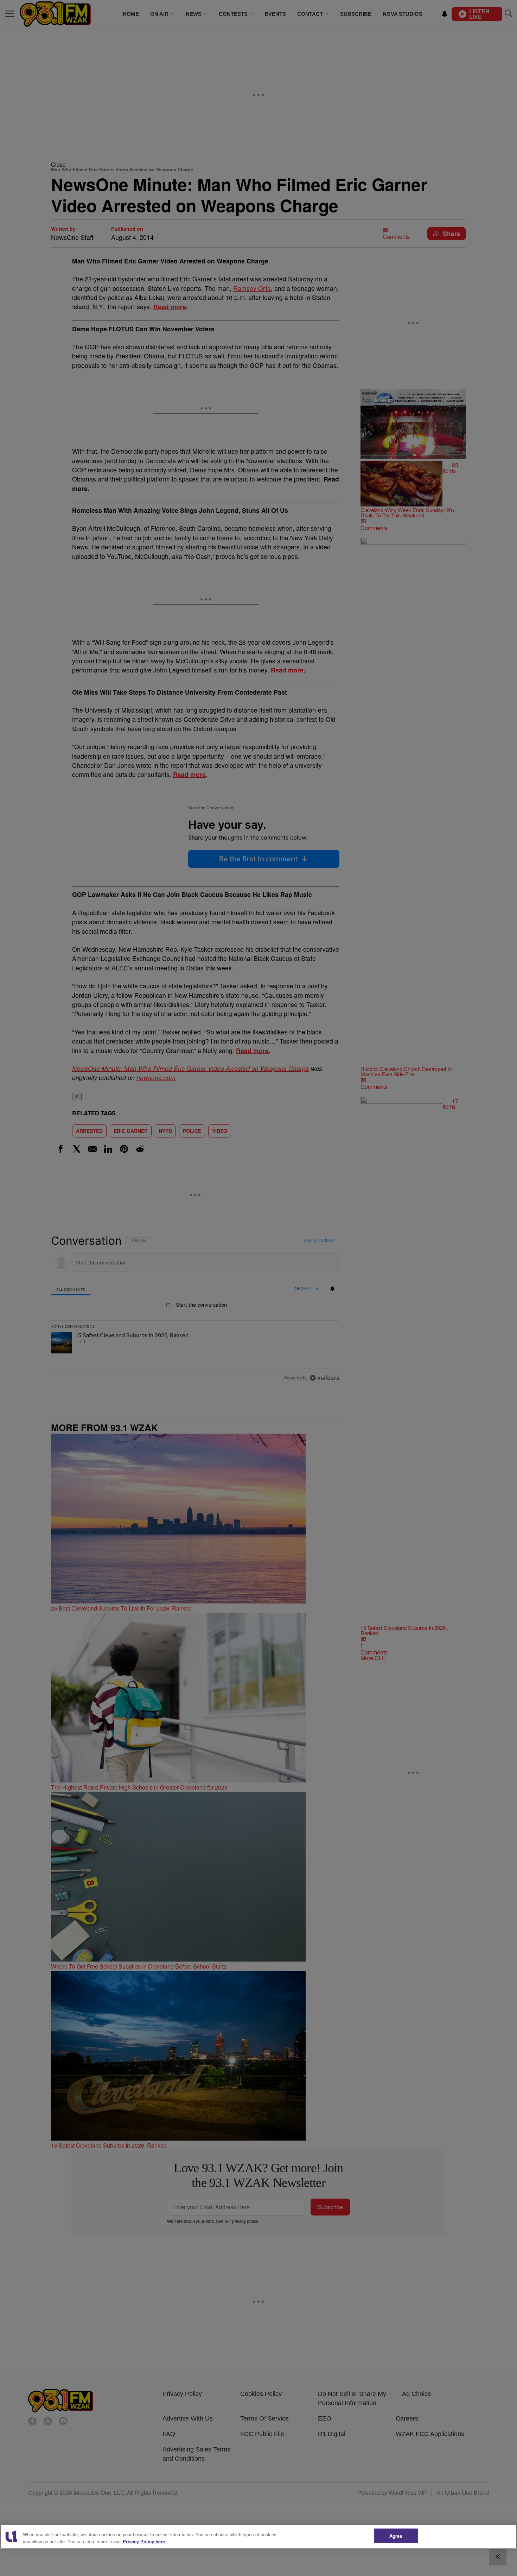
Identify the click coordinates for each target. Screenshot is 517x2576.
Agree (396, 2536)
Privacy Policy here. (145, 2541)
